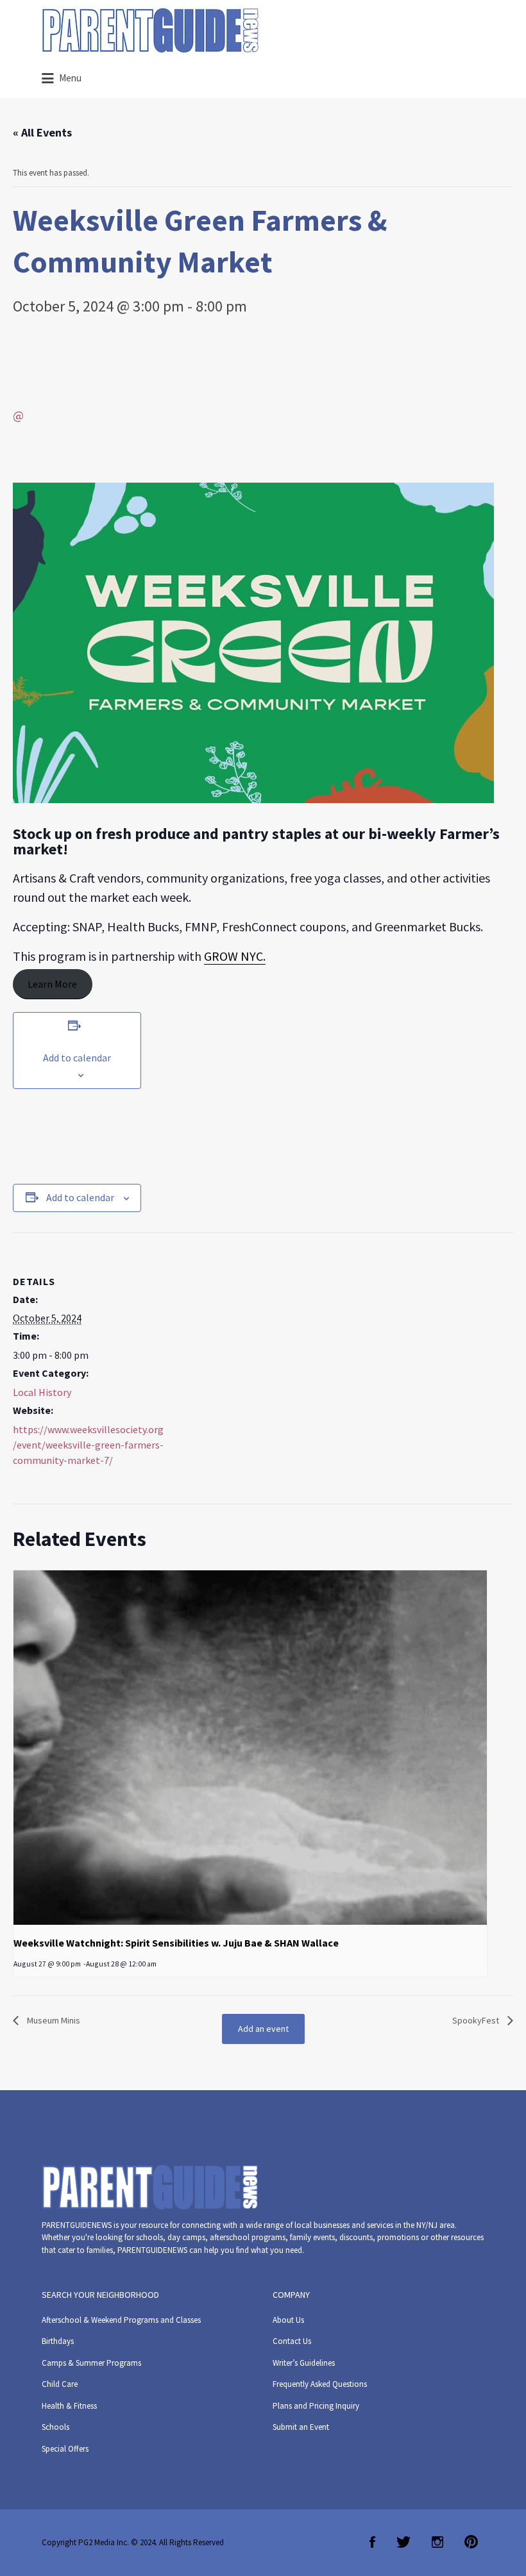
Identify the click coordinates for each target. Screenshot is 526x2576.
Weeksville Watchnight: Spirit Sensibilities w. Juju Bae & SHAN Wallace (176, 1943)
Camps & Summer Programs (91, 2363)
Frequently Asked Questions (320, 2384)
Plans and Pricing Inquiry (316, 2406)
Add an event (263, 2029)
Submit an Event (301, 2427)
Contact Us (292, 2341)
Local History (42, 1392)
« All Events (42, 132)
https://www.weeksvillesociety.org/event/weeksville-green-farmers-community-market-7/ (88, 1445)
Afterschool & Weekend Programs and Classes (121, 2320)
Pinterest (471, 2542)
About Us (288, 2320)
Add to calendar (77, 1058)
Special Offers (65, 2449)
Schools (55, 2427)
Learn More (52, 984)
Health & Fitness (69, 2406)
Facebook (372, 2542)
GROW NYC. (235, 956)
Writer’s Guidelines (304, 2363)
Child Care (60, 2384)
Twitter (403, 2542)
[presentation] (250, 1748)
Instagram (437, 2542)
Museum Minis (53, 2020)
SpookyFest (477, 2020)
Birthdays (58, 2341)
